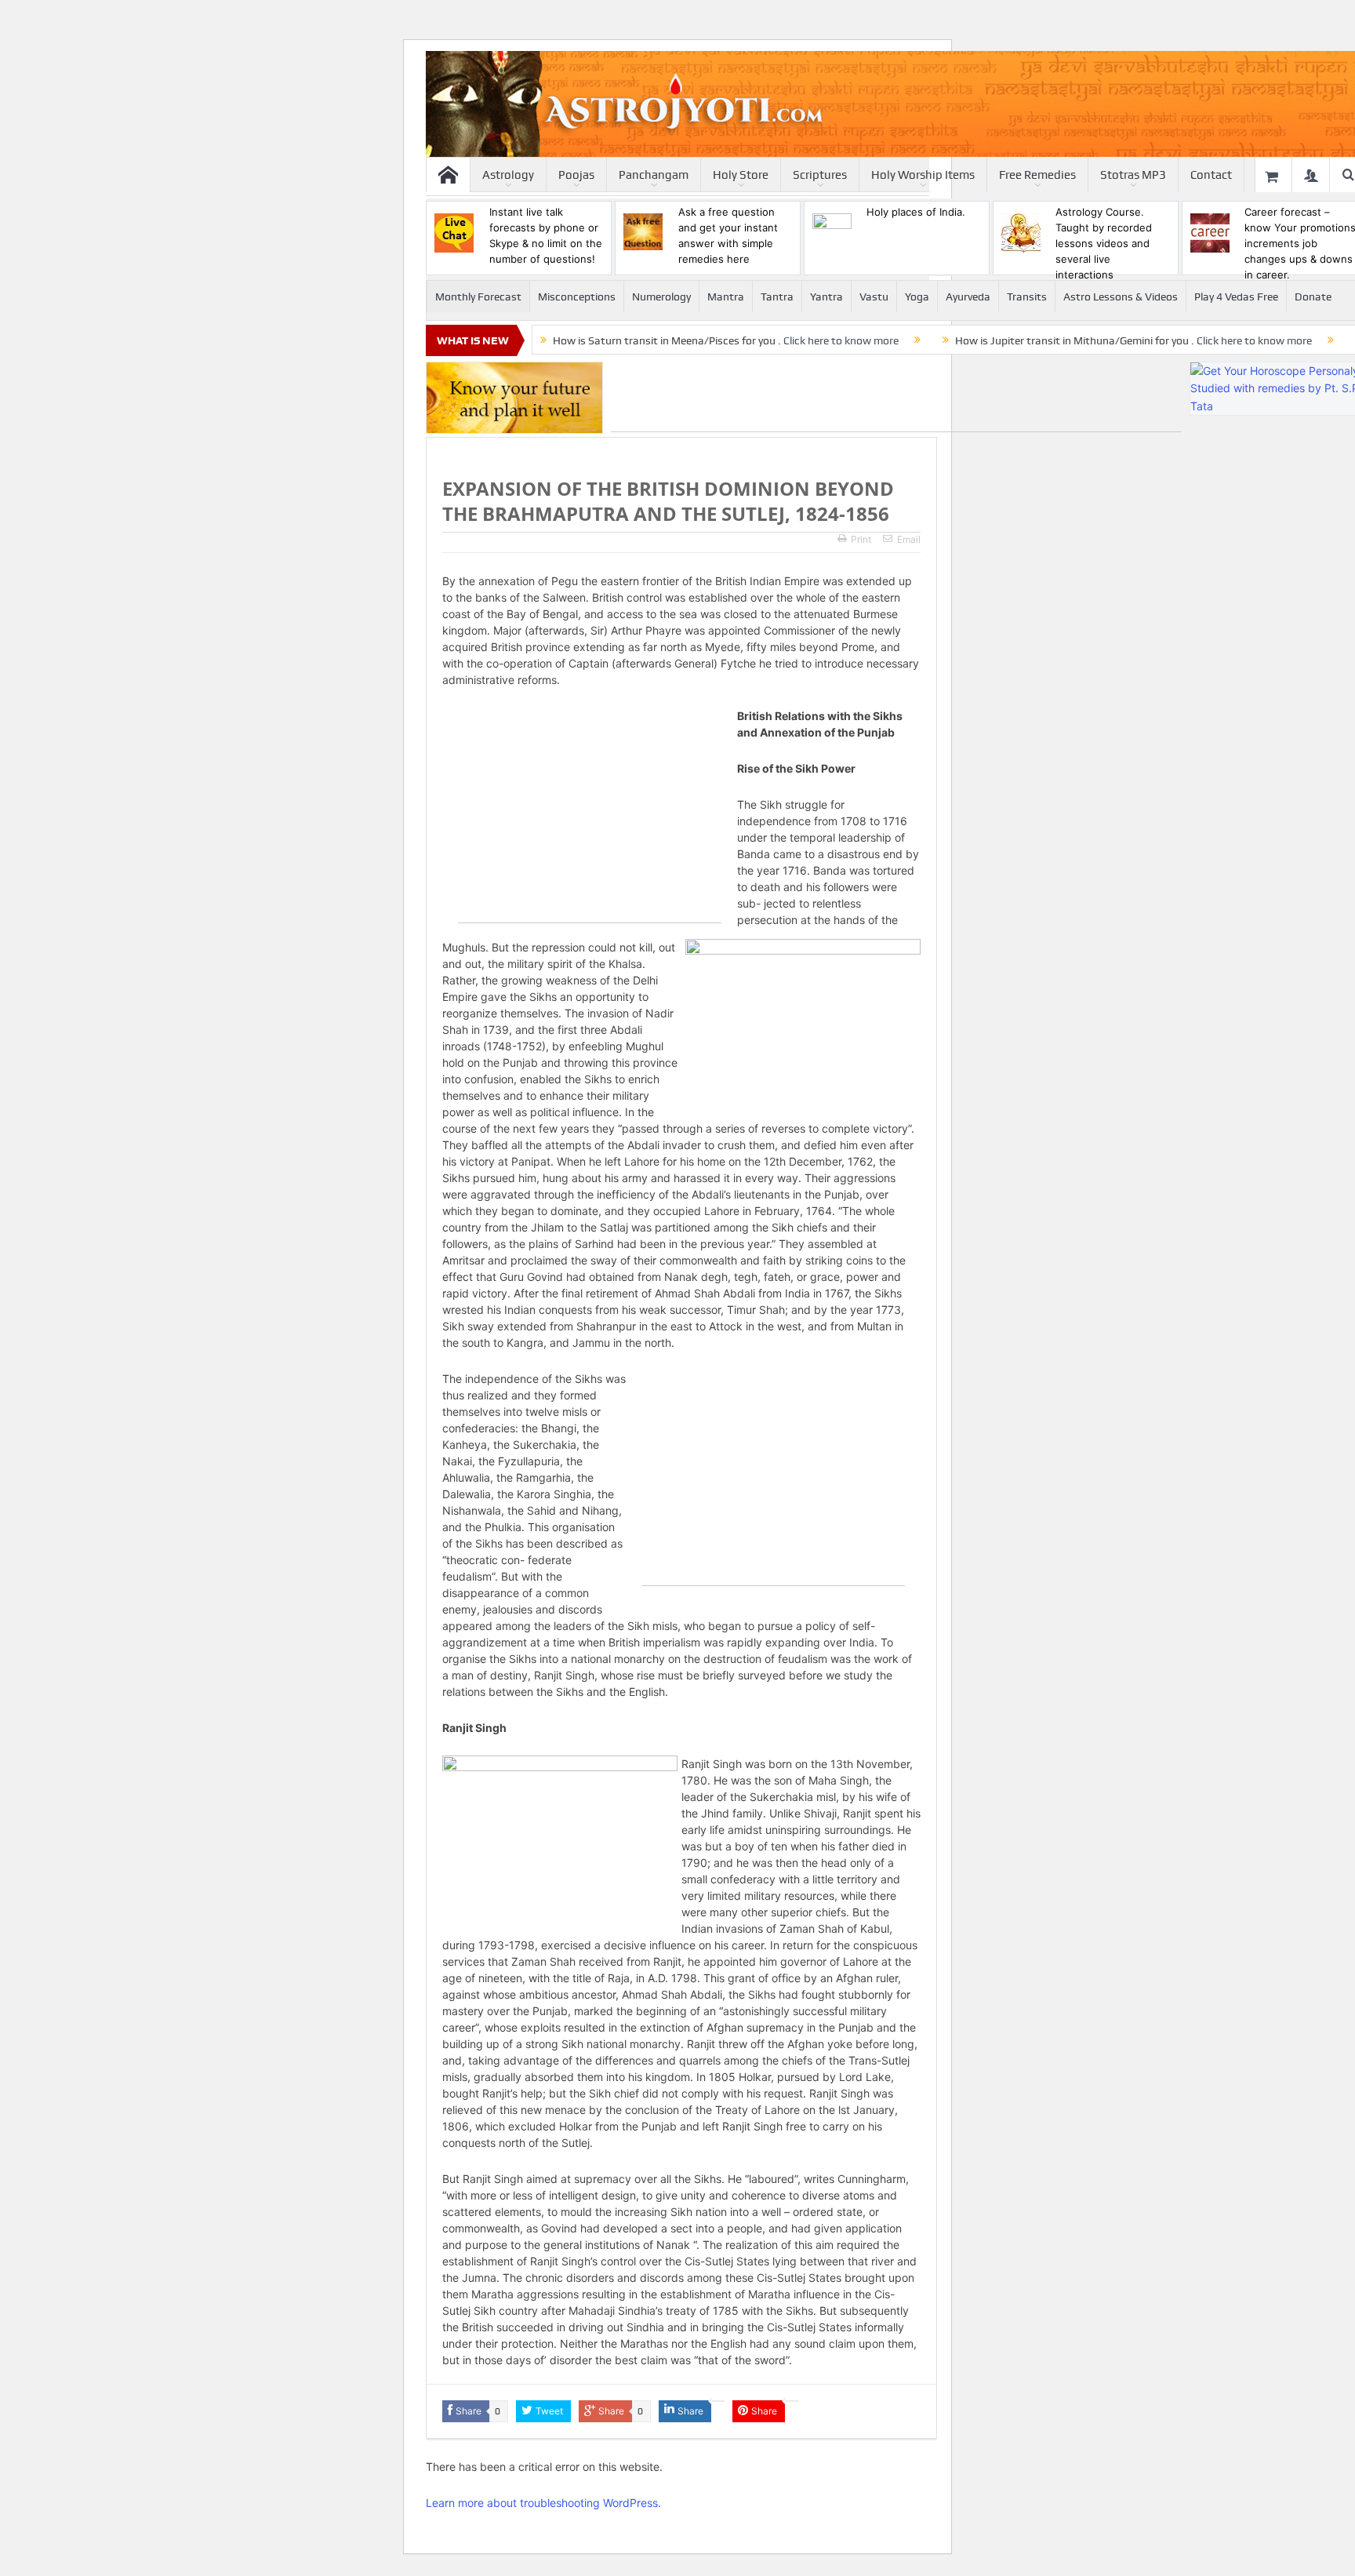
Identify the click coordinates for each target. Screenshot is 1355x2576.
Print (861, 539)
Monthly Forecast (478, 297)
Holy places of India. (916, 212)
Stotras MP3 (1133, 175)
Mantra (726, 297)
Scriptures (820, 175)
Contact (1211, 175)
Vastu (874, 297)
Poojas (576, 175)
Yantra (826, 297)
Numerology (661, 297)
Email (909, 539)
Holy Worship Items (923, 175)
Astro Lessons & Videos (1121, 297)
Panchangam (654, 175)
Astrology (508, 175)
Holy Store (741, 175)
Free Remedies (1037, 175)
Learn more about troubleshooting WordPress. (543, 2503)
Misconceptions (577, 297)
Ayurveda (968, 297)
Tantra (777, 297)
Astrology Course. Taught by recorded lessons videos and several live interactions (1104, 243)
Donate (1313, 297)
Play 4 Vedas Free (1236, 297)
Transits (1027, 297)
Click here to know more (841, 340)
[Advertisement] (896, 397)
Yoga (917, 297)
